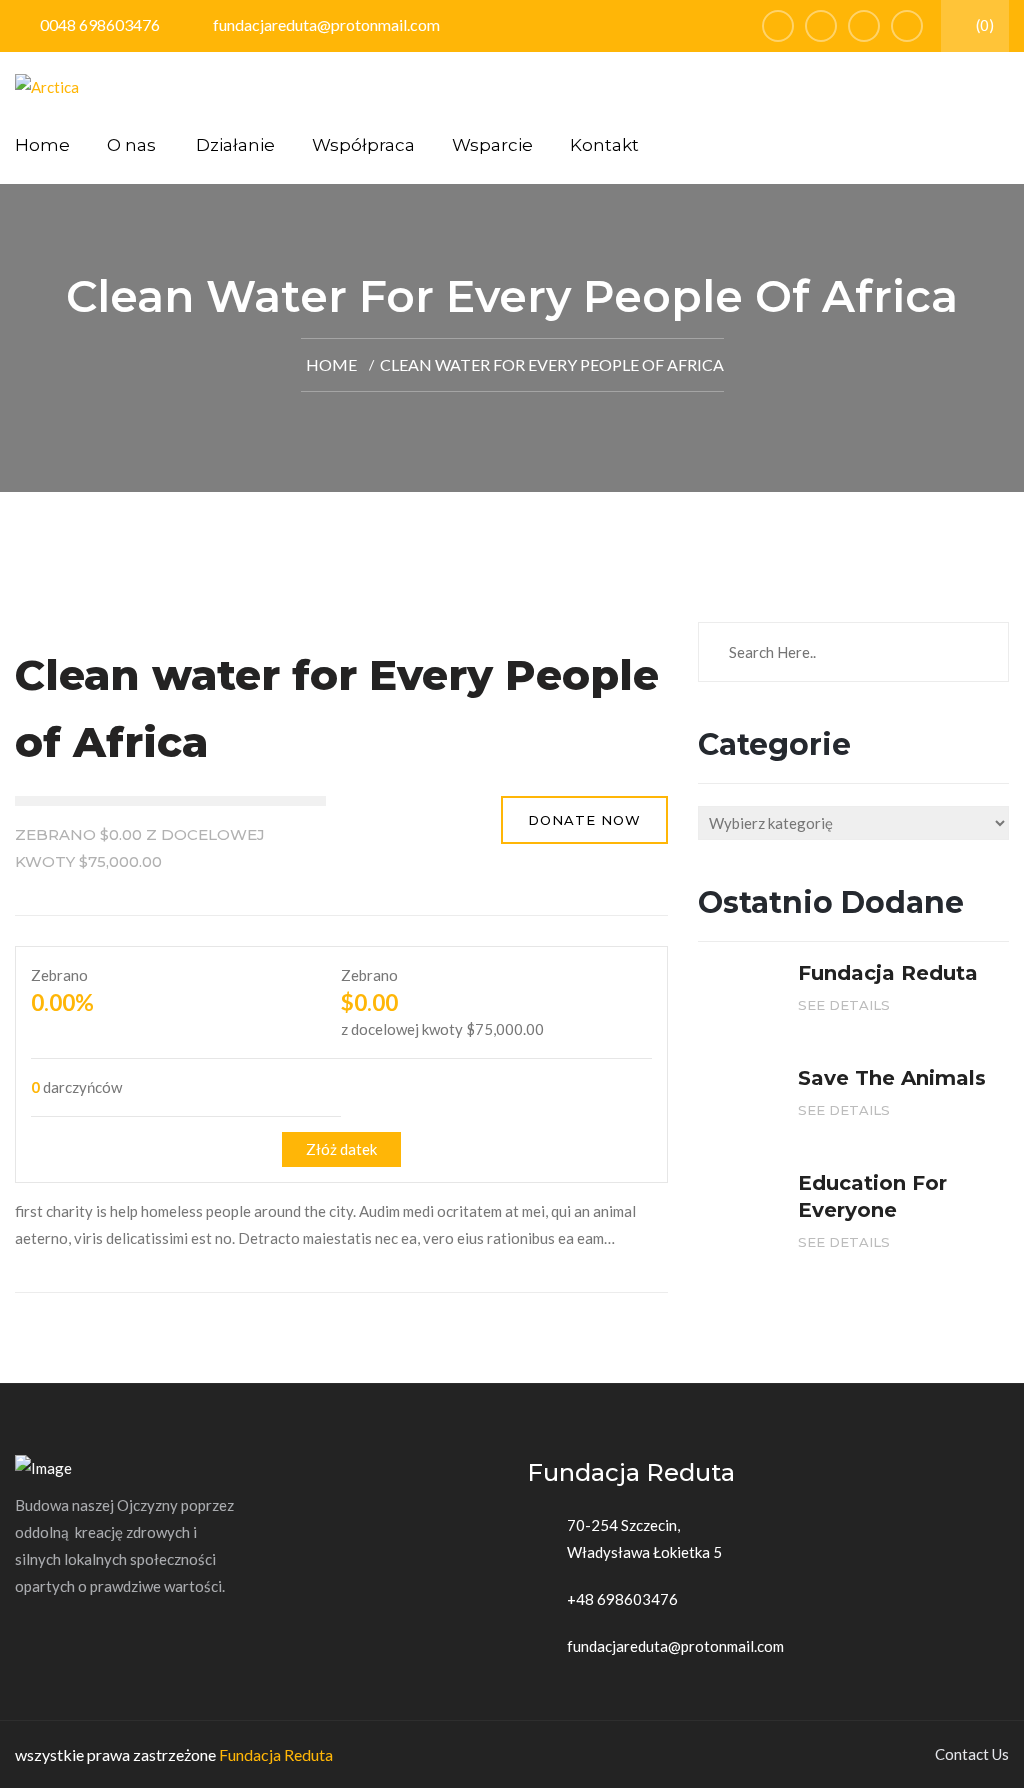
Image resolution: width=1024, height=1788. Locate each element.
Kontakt (604, 145)
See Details (846, 1005)
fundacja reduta (888, 973)
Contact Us (972, 1754)
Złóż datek (341, 1149)
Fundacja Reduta (276, 1754)
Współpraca (363, 145)
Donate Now (584, 820)
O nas (131, 145)
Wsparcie (492, 145)
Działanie (235, 145)
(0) (983, 25)
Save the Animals (892, 1078)
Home (42, 145)
